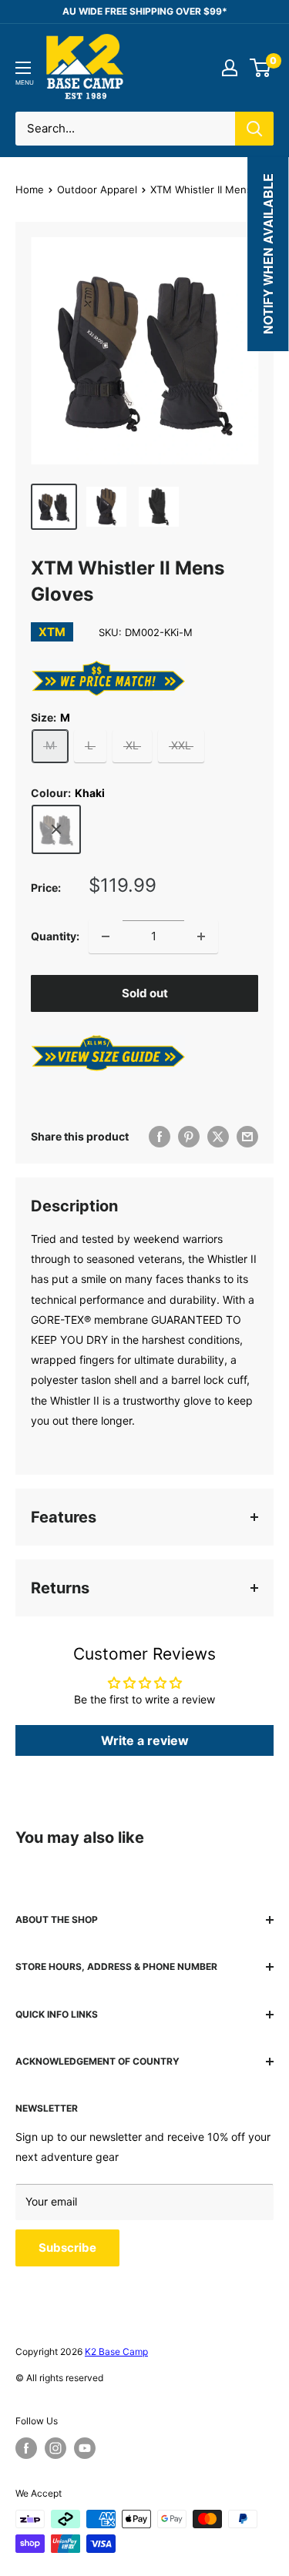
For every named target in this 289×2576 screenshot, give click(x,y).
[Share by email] (247, 1137)
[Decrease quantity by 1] (106, 936)
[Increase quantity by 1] (201, 936)
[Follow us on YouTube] (85, 2448)
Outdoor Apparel (97, 189)
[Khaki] (56, 829)
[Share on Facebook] (160, 1137)
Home (30, 189)
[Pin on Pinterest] (189, 1137)
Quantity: (55, 936)
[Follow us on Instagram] (55, 2448)
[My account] (230, 68)
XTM (52, 632)
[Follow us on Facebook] (26, 2448)
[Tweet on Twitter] (218, 1137)
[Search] (254, 129)
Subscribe (67, 2248)
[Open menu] (23, 68)
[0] (261, 68)
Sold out (145, 993)
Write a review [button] (145, 1740)
